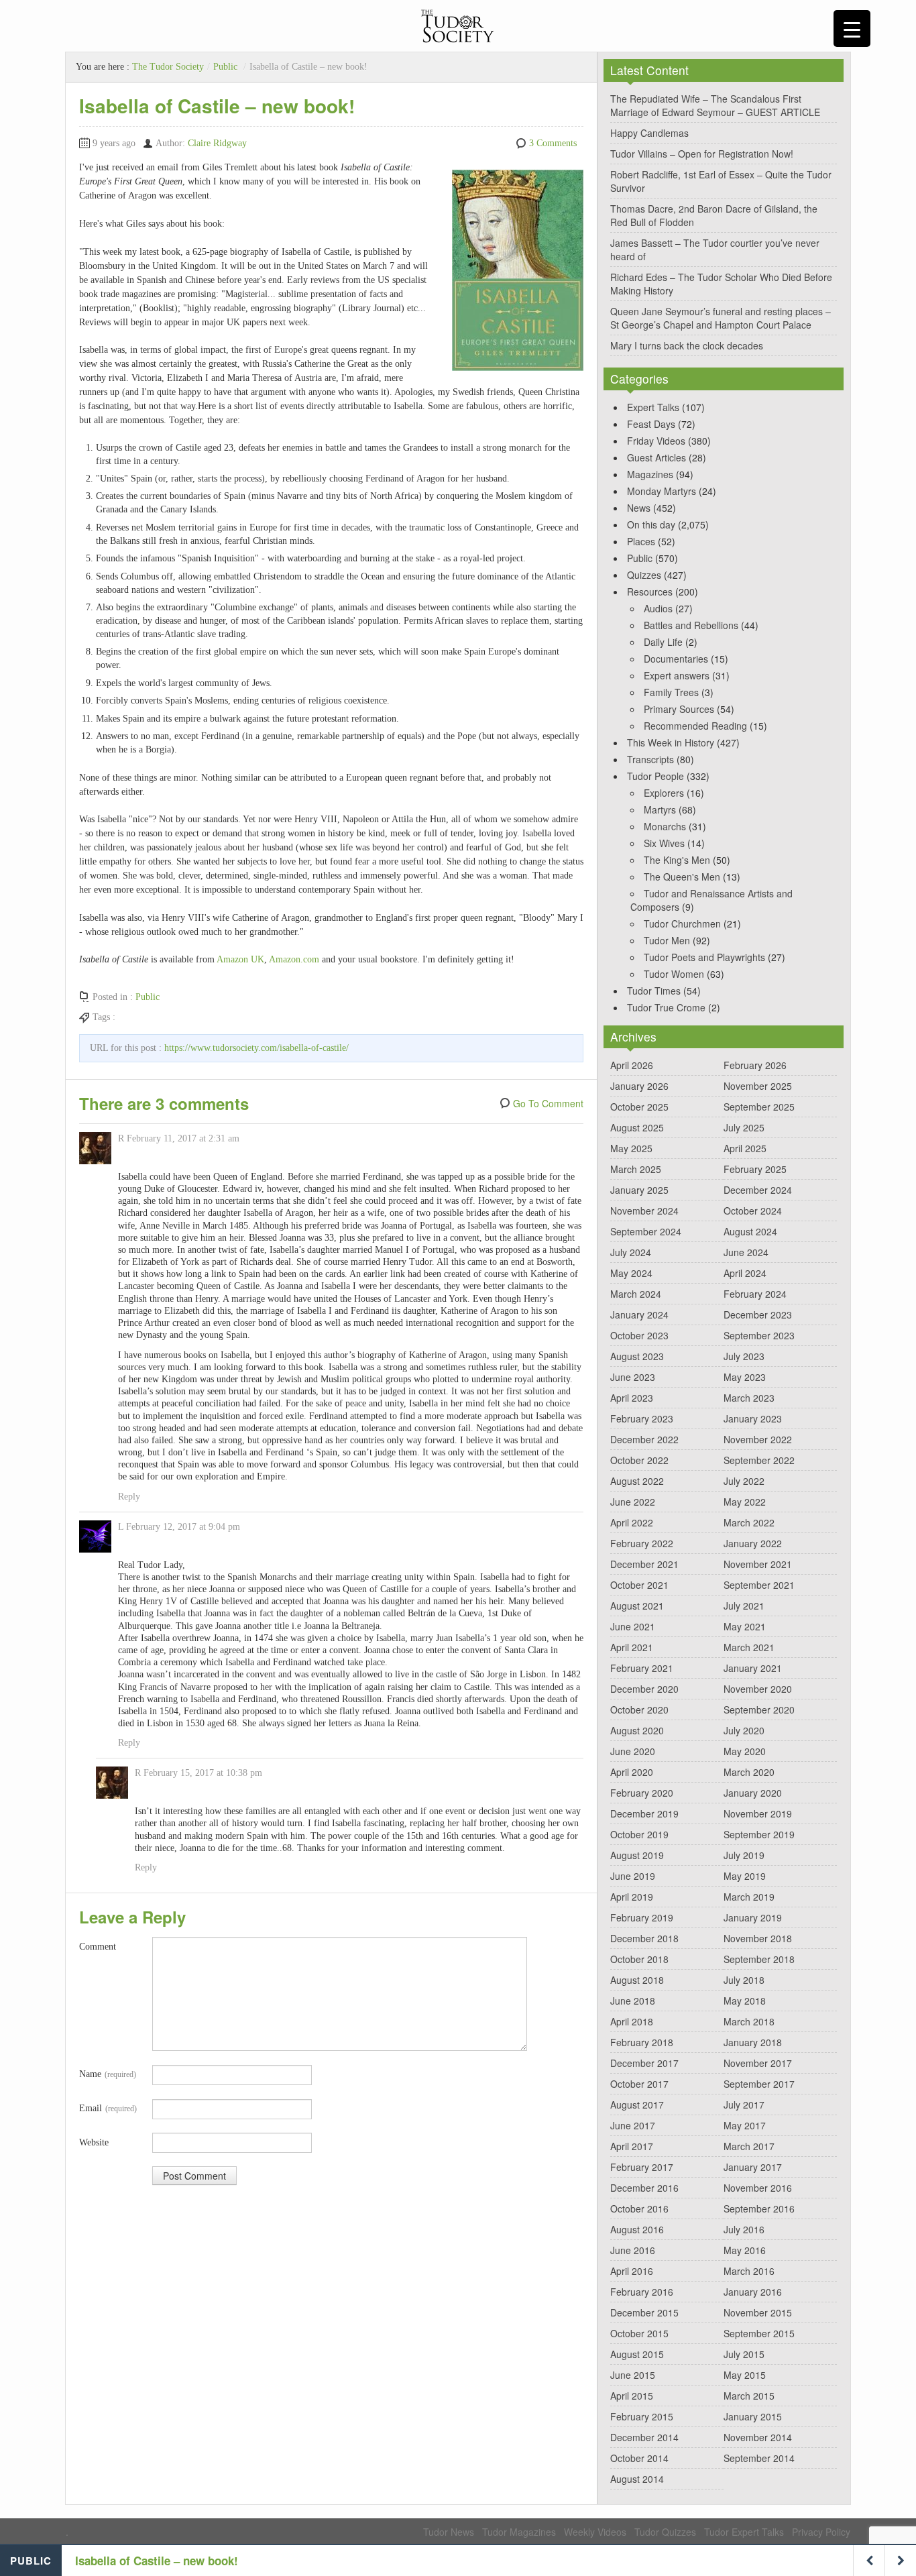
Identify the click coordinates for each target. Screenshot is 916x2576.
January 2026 (639, 1086)
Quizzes (644, 575)
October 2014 (639, 2458)
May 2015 (745, 2375)
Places (641, 541)
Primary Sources (679, 709)
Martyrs (660, 809)
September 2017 (759, 2084)
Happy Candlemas (649, 133)
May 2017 (745, 2125)
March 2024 (636, 1294)
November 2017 (758, 2063)
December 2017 (644, 2063)
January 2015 (753, 2416)
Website (94, 2142)
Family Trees (671, 692)
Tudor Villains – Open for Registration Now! (702, 154)
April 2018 (632, 2021)
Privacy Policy (821, 2532)
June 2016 (633, 2250)
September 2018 (759, 1959)
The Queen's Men (682, 877)
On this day (651, 524)
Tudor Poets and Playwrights (704, 957)
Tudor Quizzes (665, 2532)
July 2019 (744, 1855)
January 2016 (753, 2292)
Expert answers (677, 675)
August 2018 (637, 1980)
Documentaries (676, 659)
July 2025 (744, 1127)
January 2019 (753, 1917)
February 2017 (642, 2167)
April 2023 (632, 1398)
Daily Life (663, 642)
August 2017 (637, 2105)
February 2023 (642, 1418)
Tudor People (655, 776)
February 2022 (642, 1543)
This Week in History (671, 742)
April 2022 (632, 1522)
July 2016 (744, 2229)
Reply (129, 1497)
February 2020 (642, 1793)
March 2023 (749, 1398)
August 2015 (637, 2354)
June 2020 (633, 1751)
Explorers (664, 793)
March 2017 (749, 2146)
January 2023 (753, 1418)
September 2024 (646, 1231)
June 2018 (633, 2001)
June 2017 (633, 2125)
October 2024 (753, 1211)
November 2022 (758, 1439)
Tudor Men (667, 940)
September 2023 (759, 1335)
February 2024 (755, 1294)
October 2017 (639, 2084)
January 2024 (639, 1314)
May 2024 (631, 1273)
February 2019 (642, 1917)
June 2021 (633, 1626)
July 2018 (744, 1980)
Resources (650, 592)
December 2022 (644, 1439)
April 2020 (632, 1772)
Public (225, 67)
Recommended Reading (695, 726)
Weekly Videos (595, 2532)
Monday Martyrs (662, 491)
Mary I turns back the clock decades (687, 345)
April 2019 (632, 1897)
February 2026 (755, 1065)
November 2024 (644, 1211)
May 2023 (745, 1377)
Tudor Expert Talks (744, 2532)
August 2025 (637, 1127)
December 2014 (644, 2437)
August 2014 (637, 2479)
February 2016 (642, 2292)
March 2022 (749, 1522)
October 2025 (639, 1107)
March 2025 (636, 1169)
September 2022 (759, 1460)
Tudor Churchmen (682, 923)
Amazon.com (294, 959)
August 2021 (637, 1606)
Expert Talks (653, 407)
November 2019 (758, 1813)
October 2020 (639, 1710)
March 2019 (749, 1897)
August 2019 (637, 1855)
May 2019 (745, 1876)
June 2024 (746, 1252)
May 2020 (745, 1751)
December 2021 (644, 1564)
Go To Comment (548, 1103)
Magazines (650, 474)
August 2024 (750, 1231)
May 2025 (631, 1148)
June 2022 (633, 1502)
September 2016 (759, 2208)
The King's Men (677, 860)
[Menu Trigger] (852, 29)
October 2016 (639, 2208)
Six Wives (664, 843)
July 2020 (744, 1730)
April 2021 (632, 1647)
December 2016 (644, 2188)
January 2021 (753, 1668)
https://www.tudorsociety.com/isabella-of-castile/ (256, 1048)
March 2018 (749, 2021)
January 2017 (753, 2167)
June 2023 (633, 1377)
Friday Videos (656, 441)
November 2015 (758, 2312)
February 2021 (642, 1668)
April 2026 (632, 1065)
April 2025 (745, 1148)
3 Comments (553, 143)
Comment (98, 1947)
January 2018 (753, 2042)
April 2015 (632, 2396)
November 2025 (758, 1086)
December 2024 (758, 1190)
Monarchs (665, 826)
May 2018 (745, 2001)
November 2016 (758, 2188)
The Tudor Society (168, 67)
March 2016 (749, 2271)
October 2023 (639, 1335)
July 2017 (744, 2105)
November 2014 (758, 2437)
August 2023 (637, 1356)
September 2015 (759, 2333)
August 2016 (637, 2229)
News (639, 508)
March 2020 (749, 1772)
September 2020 (759, 1710)
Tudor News (449, 2532)
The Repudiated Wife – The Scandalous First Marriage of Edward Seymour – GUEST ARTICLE (715, 105)
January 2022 (753, 1543)
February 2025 (755, 1169)
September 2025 (759, 1107)
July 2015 (744, 2354)
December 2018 (644, 1938)
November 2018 (758, 1938)
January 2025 (639, 1190)
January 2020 (753, 1793)
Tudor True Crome (666, 1007)
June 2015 (633, 2375)
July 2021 (744, 1606)
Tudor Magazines (519, 2532)
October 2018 (639, 1959)
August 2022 (637, 1481)
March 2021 (749, 1647)
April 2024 (745, 1273)
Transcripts (650, 759)
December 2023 (758, 1314)
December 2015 (644, 2312)
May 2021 (745, 1626)
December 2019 (644, 1813)
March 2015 (749, 2396)
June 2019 (633, 1876)
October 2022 (639, 1460)
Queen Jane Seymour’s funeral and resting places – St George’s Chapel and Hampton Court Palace (721, 318)
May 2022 (745, 1502)
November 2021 (758, 1564)
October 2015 (639, 2333)
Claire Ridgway (217, 143)
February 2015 (642, 2416)
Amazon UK (240, 959)
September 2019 (759, 1834)
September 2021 (759, 1585)
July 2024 (631, 1252)
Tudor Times (654, 991)
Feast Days (651, 424)
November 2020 (758, 1689)
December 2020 (644, 1689)
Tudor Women (674, 974)
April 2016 (632, 2271)
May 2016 (745, 2250)
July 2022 (744, 1481)
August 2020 (637, 1730)
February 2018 (642, 2042)
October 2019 (639, 1834)
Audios (658, 608)
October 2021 (639, 1585)
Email (108, 2108)
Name (108, 2074)
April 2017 (632, 2146)
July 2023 (744, 1356)
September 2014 (759, 2458)
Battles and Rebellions (691, 625)
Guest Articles (656, 457)
